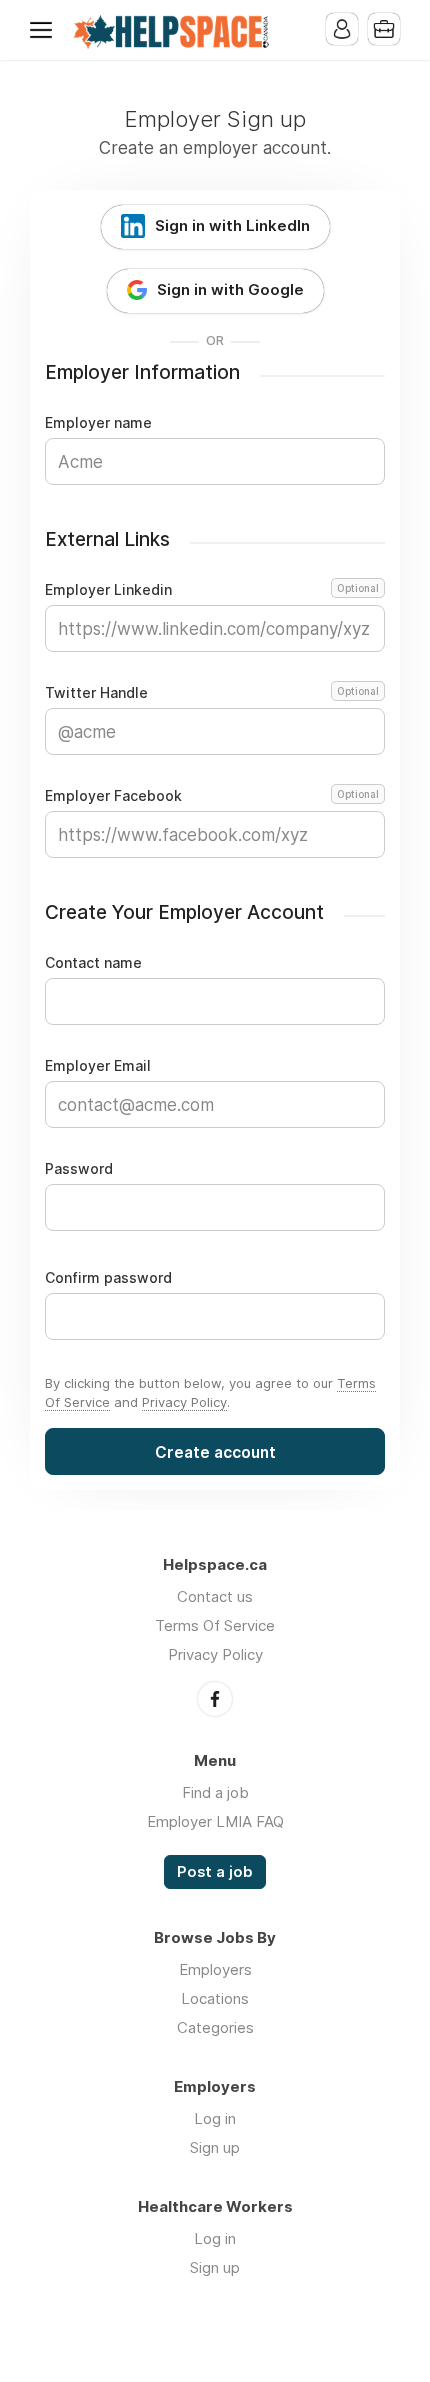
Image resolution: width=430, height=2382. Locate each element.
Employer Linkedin (212, 590)
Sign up (215, 2147)
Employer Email (98, 1066)
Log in (215, 2118)
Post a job (215, 1872)
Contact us (215, 1596)
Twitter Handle (212, 693)
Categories (215, 2027)
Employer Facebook (212, 796)
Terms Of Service (215, 1625)
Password (79, 1169)
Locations (215, 1998)
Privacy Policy (184, 1402)
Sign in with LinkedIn (232, 225)
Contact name (93, 963)
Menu (45, 30)
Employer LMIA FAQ (215, 1821)
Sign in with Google (230, 289)
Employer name (98, 423)
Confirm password (108, 1278)
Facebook (215, 1699)
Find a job (215, 1792)
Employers (215, 1969)
